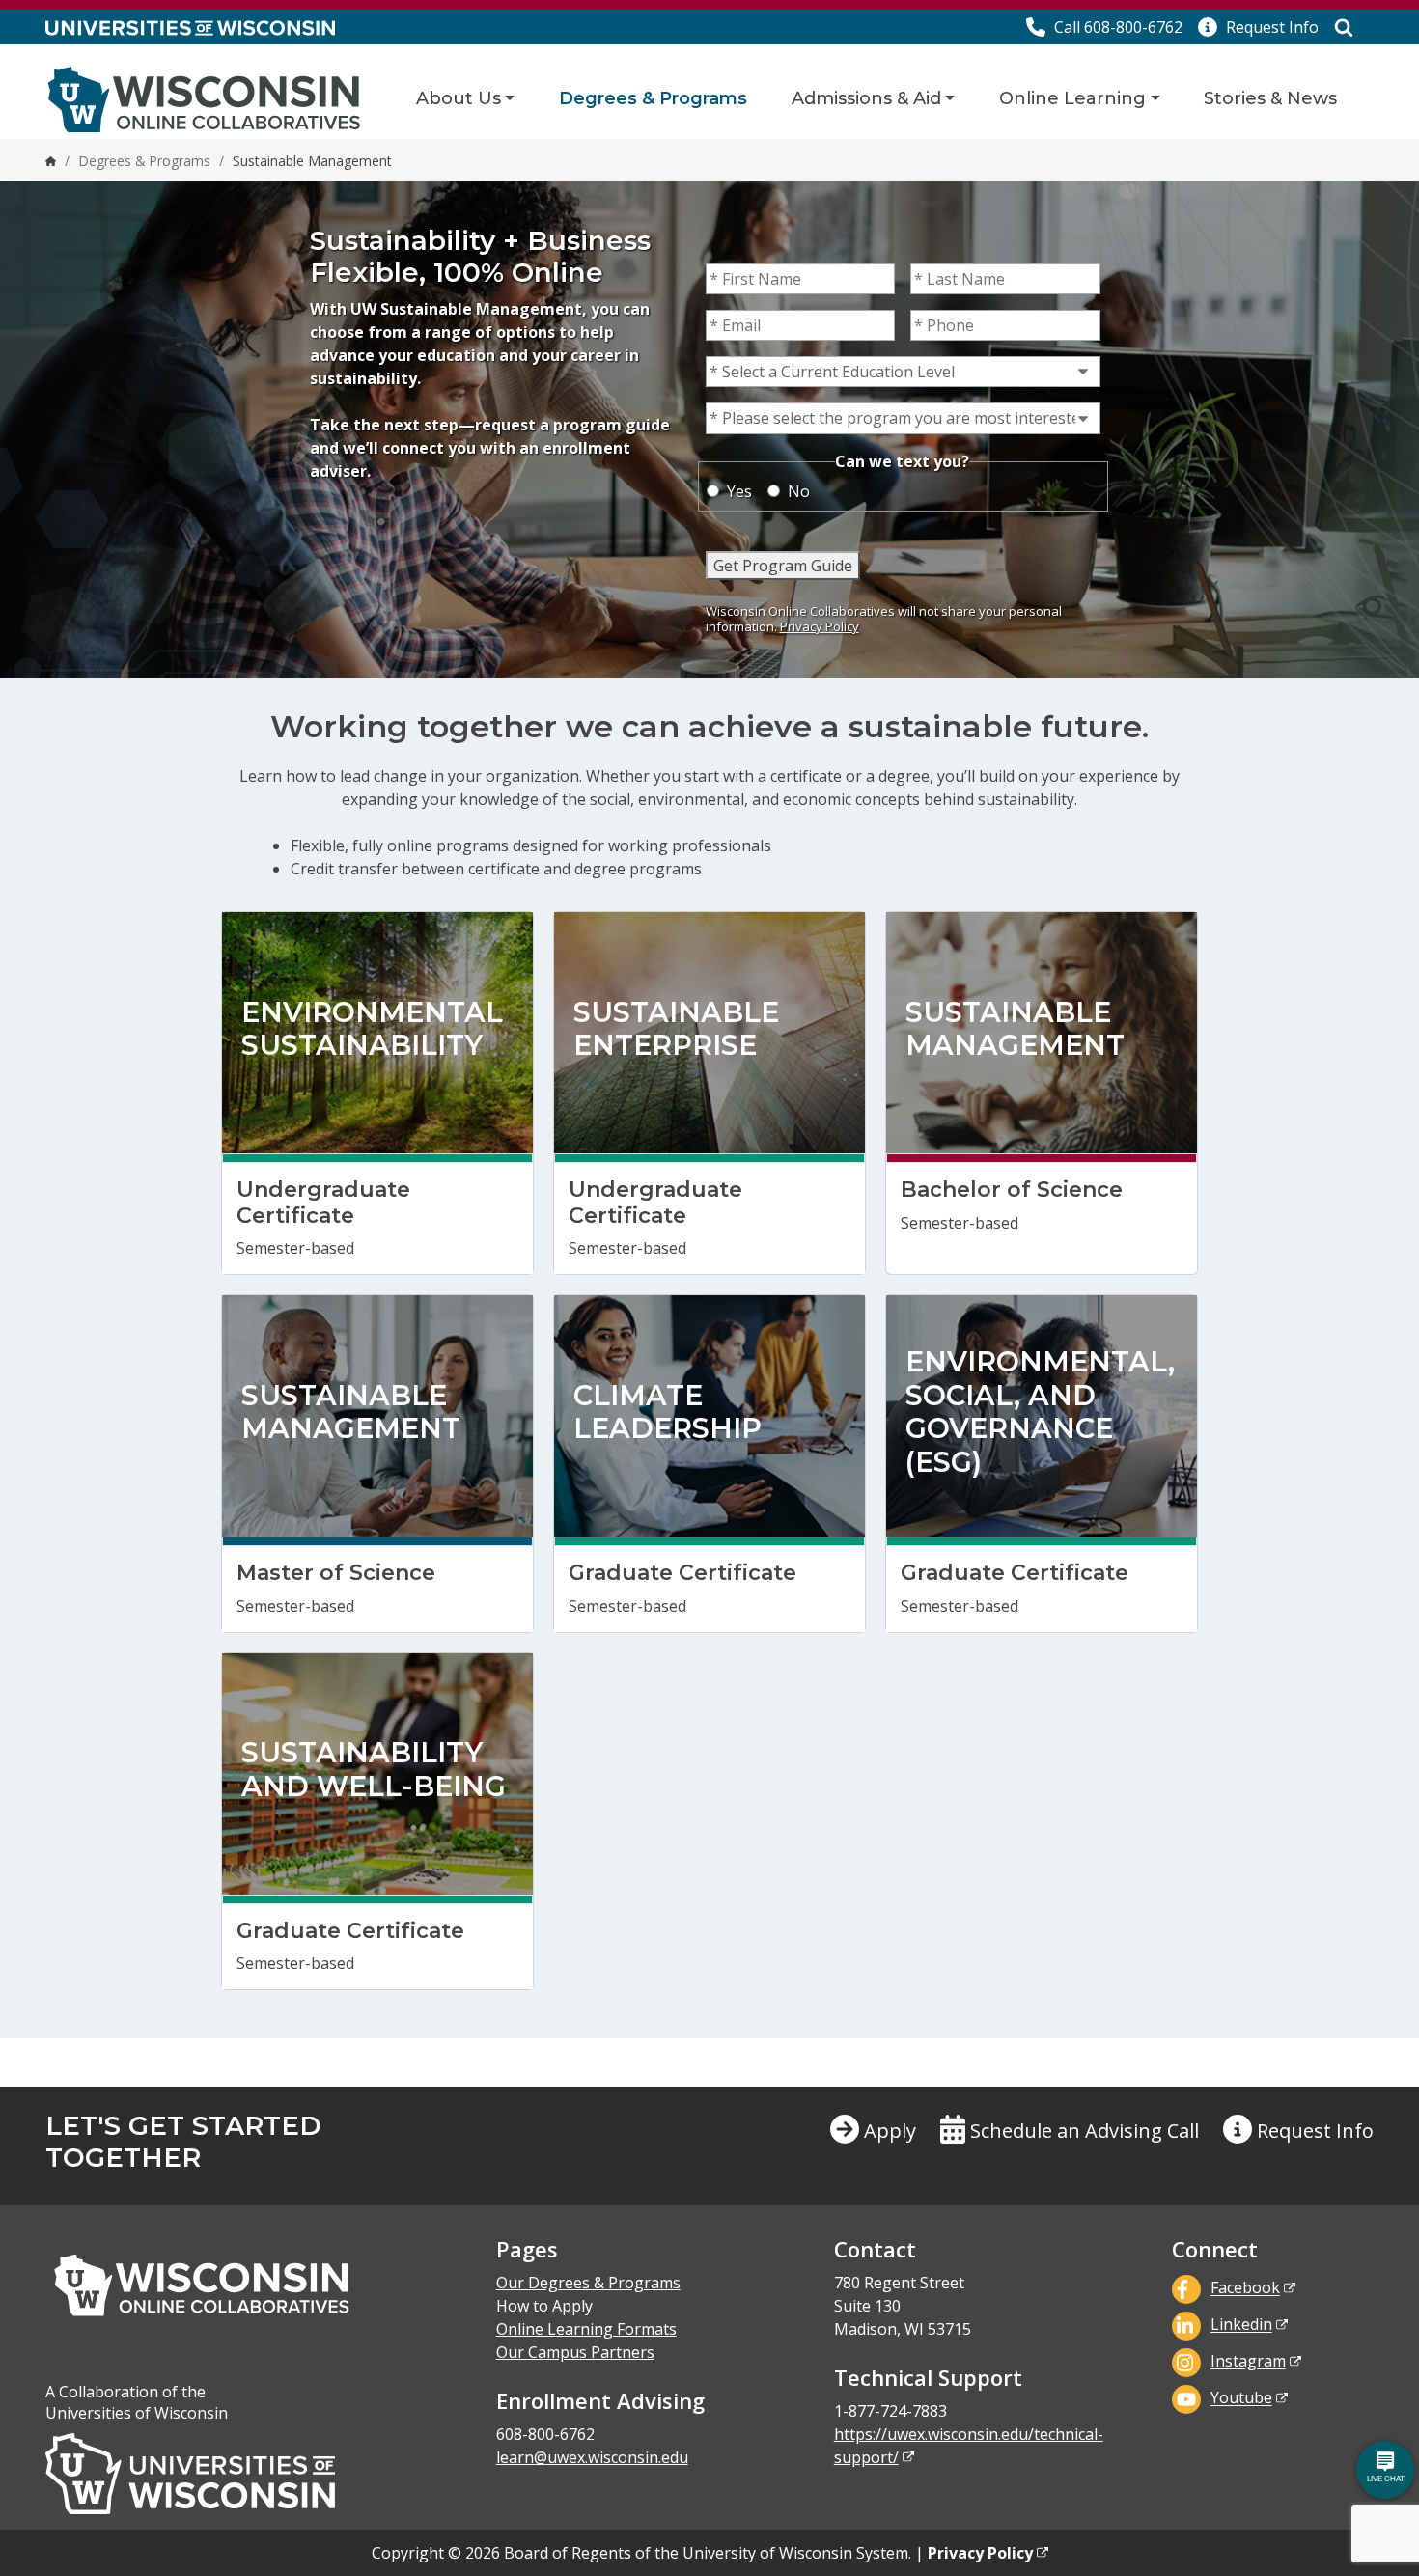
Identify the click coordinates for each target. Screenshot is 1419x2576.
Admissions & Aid (866, 98)
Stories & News (1270, 98)
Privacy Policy (820, 626)
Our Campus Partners (575, 2352)
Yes (739, 491)
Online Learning (1072, 98)
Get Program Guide (783, 566)
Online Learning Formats (586, 2329)
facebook (1245, 2288)
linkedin (1241, 2325)
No (799, 491)
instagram (1248, 2362)
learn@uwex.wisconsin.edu (592, 2457)
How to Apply (544, 2306)
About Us (459, 98)
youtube (1241, 2398)
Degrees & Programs (653, 98)
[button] (1258, 27)
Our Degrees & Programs (588, 2283)
